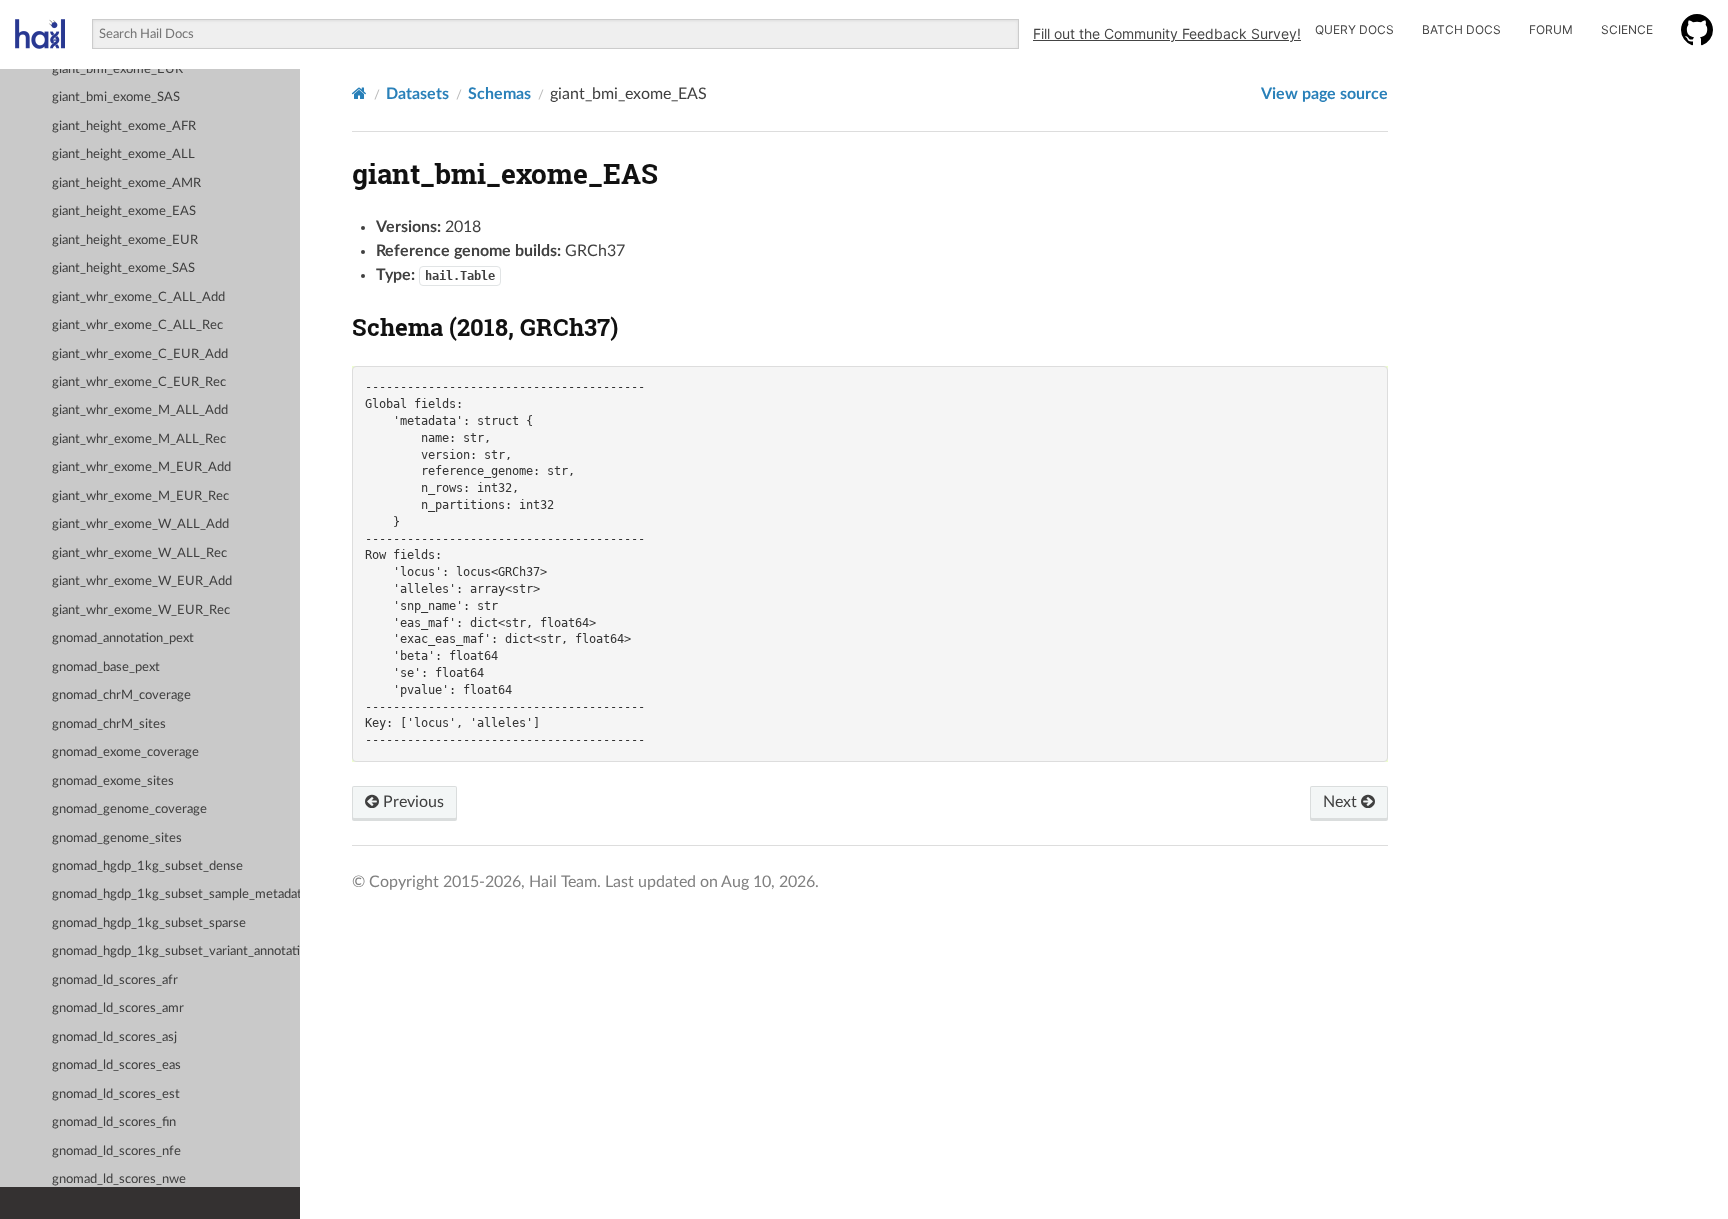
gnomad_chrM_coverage (121, 695)
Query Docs (1354, 29)
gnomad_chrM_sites (109, 724)
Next (1342, 802)
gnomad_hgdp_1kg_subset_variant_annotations (176, 951)
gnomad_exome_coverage (125, 752)
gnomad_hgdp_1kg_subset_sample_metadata (176, 894)
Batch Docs (1461, 29)
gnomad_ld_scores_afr (115, 980)
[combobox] (555, 34)
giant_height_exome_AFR (124, 126)
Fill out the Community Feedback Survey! (1167, 33)
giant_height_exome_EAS (124, 211)
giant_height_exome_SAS (123, 268)
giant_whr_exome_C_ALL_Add (138, 297)
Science (1627, 29)
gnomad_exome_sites (113, 781)
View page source (1324, 94)
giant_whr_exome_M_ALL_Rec (139, 439)
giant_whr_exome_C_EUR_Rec (139, 382)
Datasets (417, 94)
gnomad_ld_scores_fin (114, 1122)
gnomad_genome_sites (117, 838)
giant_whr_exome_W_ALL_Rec (139, 553)
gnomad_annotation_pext (123, 638)
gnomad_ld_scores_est (116, 1094)
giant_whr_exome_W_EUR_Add (142, 581)
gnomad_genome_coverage (129, 809)
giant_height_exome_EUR (125, 240)
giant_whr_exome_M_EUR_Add (141, 467)
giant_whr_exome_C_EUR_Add (140, 354)
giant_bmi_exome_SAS (116, 97)
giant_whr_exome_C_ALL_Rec (137, 325)
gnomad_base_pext (106, 667)
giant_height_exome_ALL (123, 154)
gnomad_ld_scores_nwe (119, 1179)
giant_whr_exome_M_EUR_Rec (140, 496)
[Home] (359, 93)
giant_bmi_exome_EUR (117, 69)
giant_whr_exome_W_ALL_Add (140, 524)
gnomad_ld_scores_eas (116, 1065)
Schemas (499, 94)
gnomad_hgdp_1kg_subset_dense (147, 866)
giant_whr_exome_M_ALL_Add (140, 410)
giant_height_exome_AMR (126, 183)
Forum (1551, 29)
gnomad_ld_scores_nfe (116, 1151)
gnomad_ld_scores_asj (114, 1037)
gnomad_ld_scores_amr (118, 1008)
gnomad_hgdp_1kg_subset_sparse (149, 923)
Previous (411, 802)
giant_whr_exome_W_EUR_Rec (141, 610)
